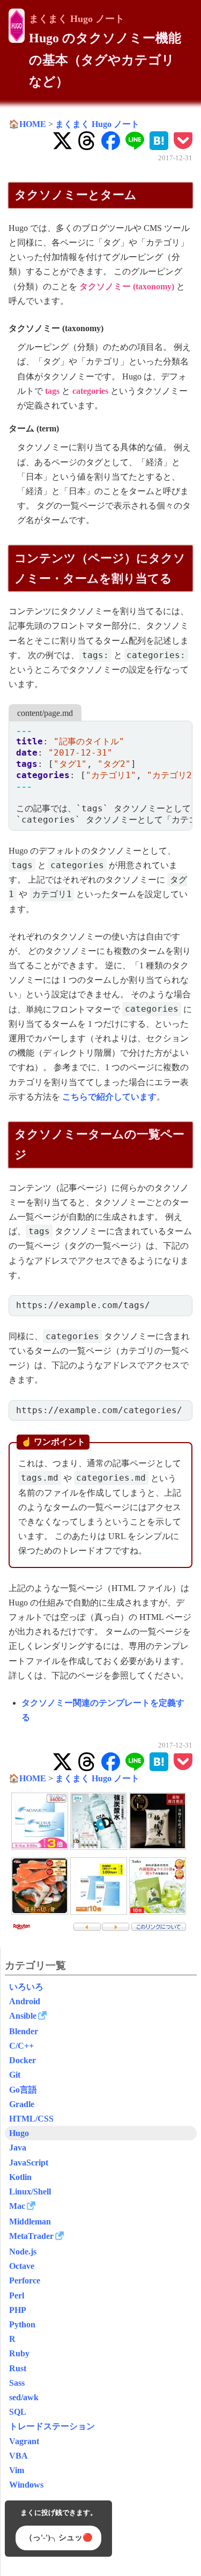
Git (15, 2075)
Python (22, 2324)
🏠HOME (27, 124)
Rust (18, 2368)
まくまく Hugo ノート (77, 19)
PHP (18, 2310)
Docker (23, 2060)
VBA (18, 2456)
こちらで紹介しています (109, 1097)
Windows (26, 2485)
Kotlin (20, 2177)
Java (18, 2148)
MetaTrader (31, 2236)
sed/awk (24, 2397)
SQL (18, 2412)
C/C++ (21, 2046)
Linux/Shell (30, 2192)
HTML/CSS (31, 2119)
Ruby (19, 2353)
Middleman (30, 2222)
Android (25, 2001)
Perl (17, 2295)
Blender (24, 2031)
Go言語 (23, 2090)
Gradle (22, 2104)
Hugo (19, 2133)
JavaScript (29, 2163)
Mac (17, 2206)
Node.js (23, 2252)
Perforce (25, 2280)
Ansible (23, 2016)
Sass (17, 2383)
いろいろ (26, 1987)
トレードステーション (52, 2426)
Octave (22, 2266)
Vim (17, 2470)
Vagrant (24, 2441)
